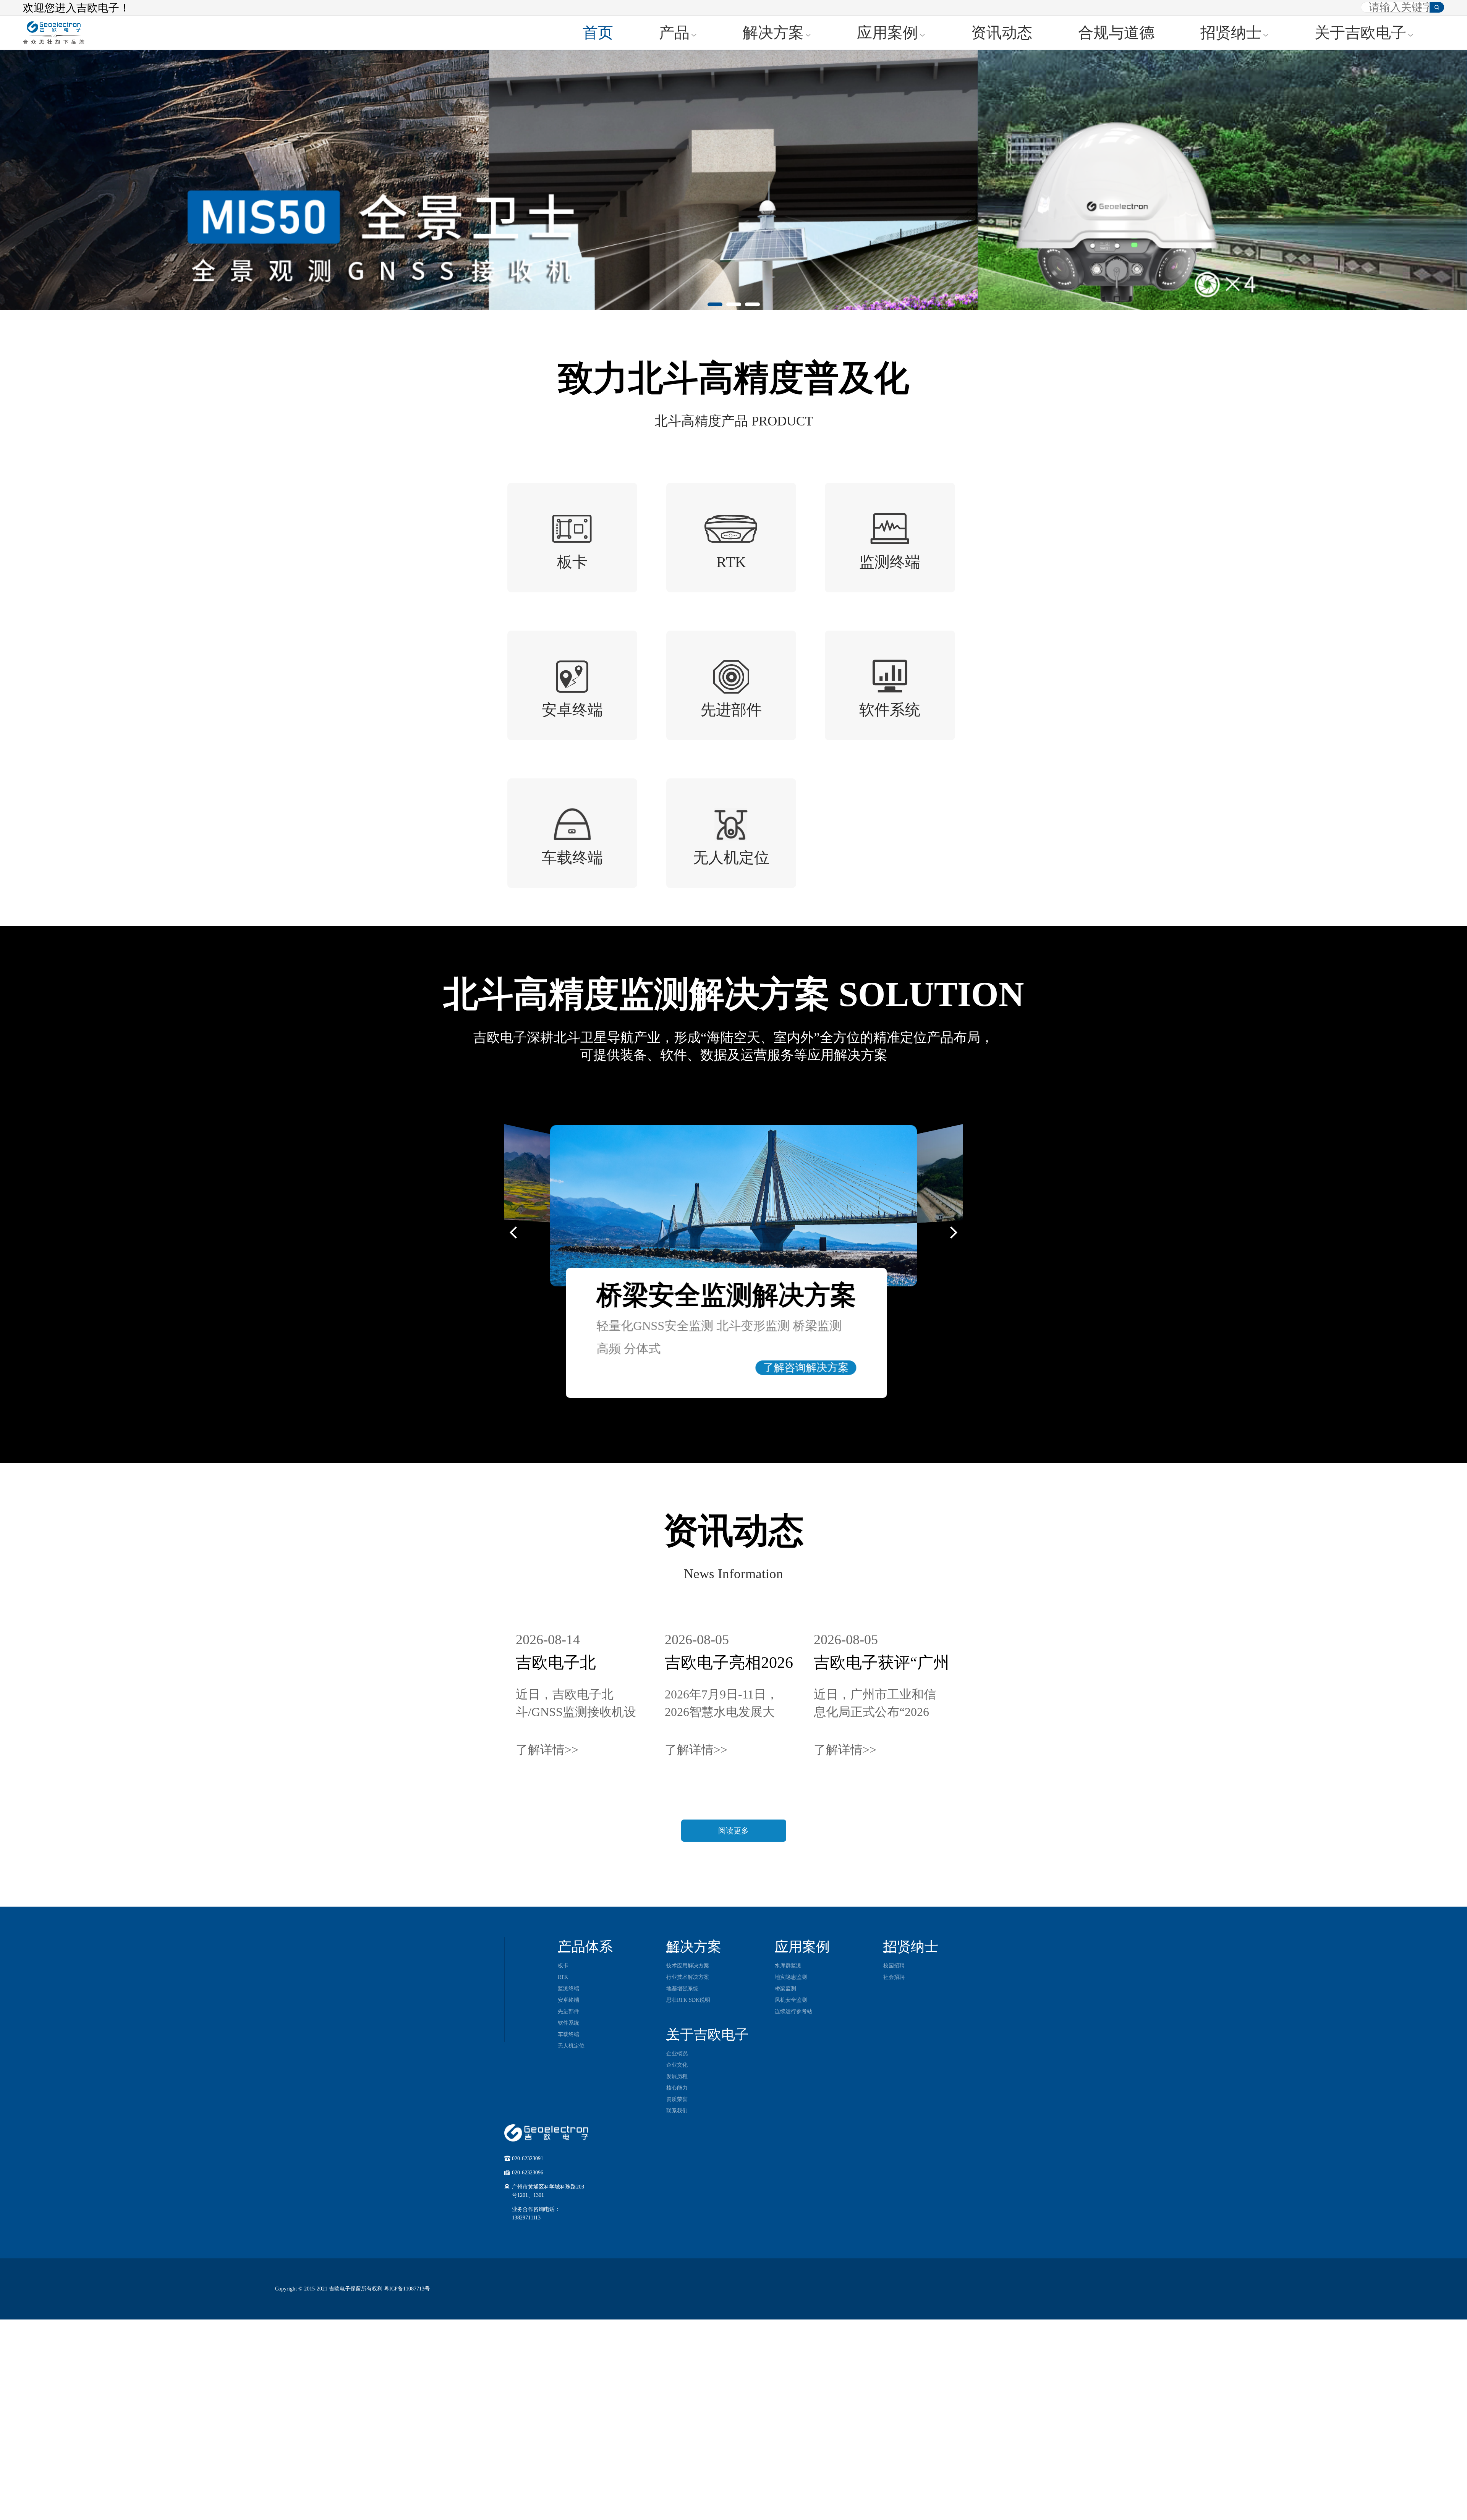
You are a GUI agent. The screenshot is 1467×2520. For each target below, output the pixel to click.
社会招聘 (894, 1977)
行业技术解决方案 (688, 1977)
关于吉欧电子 (1360, 33)
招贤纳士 (1231, 33)
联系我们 (677, 2111)
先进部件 (568, 2011)
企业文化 (677, 2065)
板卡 (563, 1966)
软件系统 (568, 2023)
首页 (598, 33)
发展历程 (677, 2076)
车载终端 (568, 2034)
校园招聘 (894, 1966)
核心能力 (677, 2088)
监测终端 (568, 1989)
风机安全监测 (791, 2000)
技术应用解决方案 (688, 1966)
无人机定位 (571, 2046)
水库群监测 (788, 1966)
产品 (674, 33)
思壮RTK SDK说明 (688, 2000)
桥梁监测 (785, 1989)
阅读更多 (733, 1831)
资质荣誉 (677, 2099)
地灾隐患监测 (791, 1977)
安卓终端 (568, 2000)
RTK (563, 1977)
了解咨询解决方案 (806, 1368)
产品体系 (585, 1947)
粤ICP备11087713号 (407, 2289)
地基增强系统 (682, 1989)
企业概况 (677, 2053)
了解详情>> (547, 1750)
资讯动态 (1002, 33)
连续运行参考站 (793, 2011)
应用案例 (887, 33)
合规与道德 (1116, 33)
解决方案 (773, 33)
